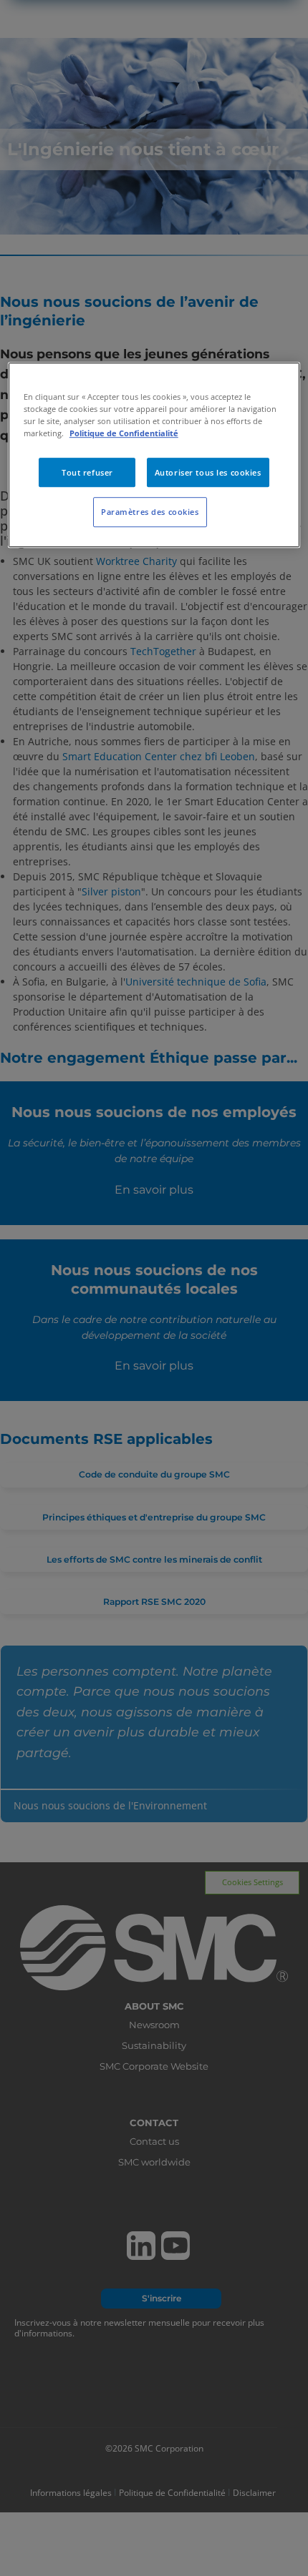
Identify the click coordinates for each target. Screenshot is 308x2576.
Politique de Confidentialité (124, 434)
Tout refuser (87, 472)
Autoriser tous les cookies (208, 472)
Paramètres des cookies (150, 512)
